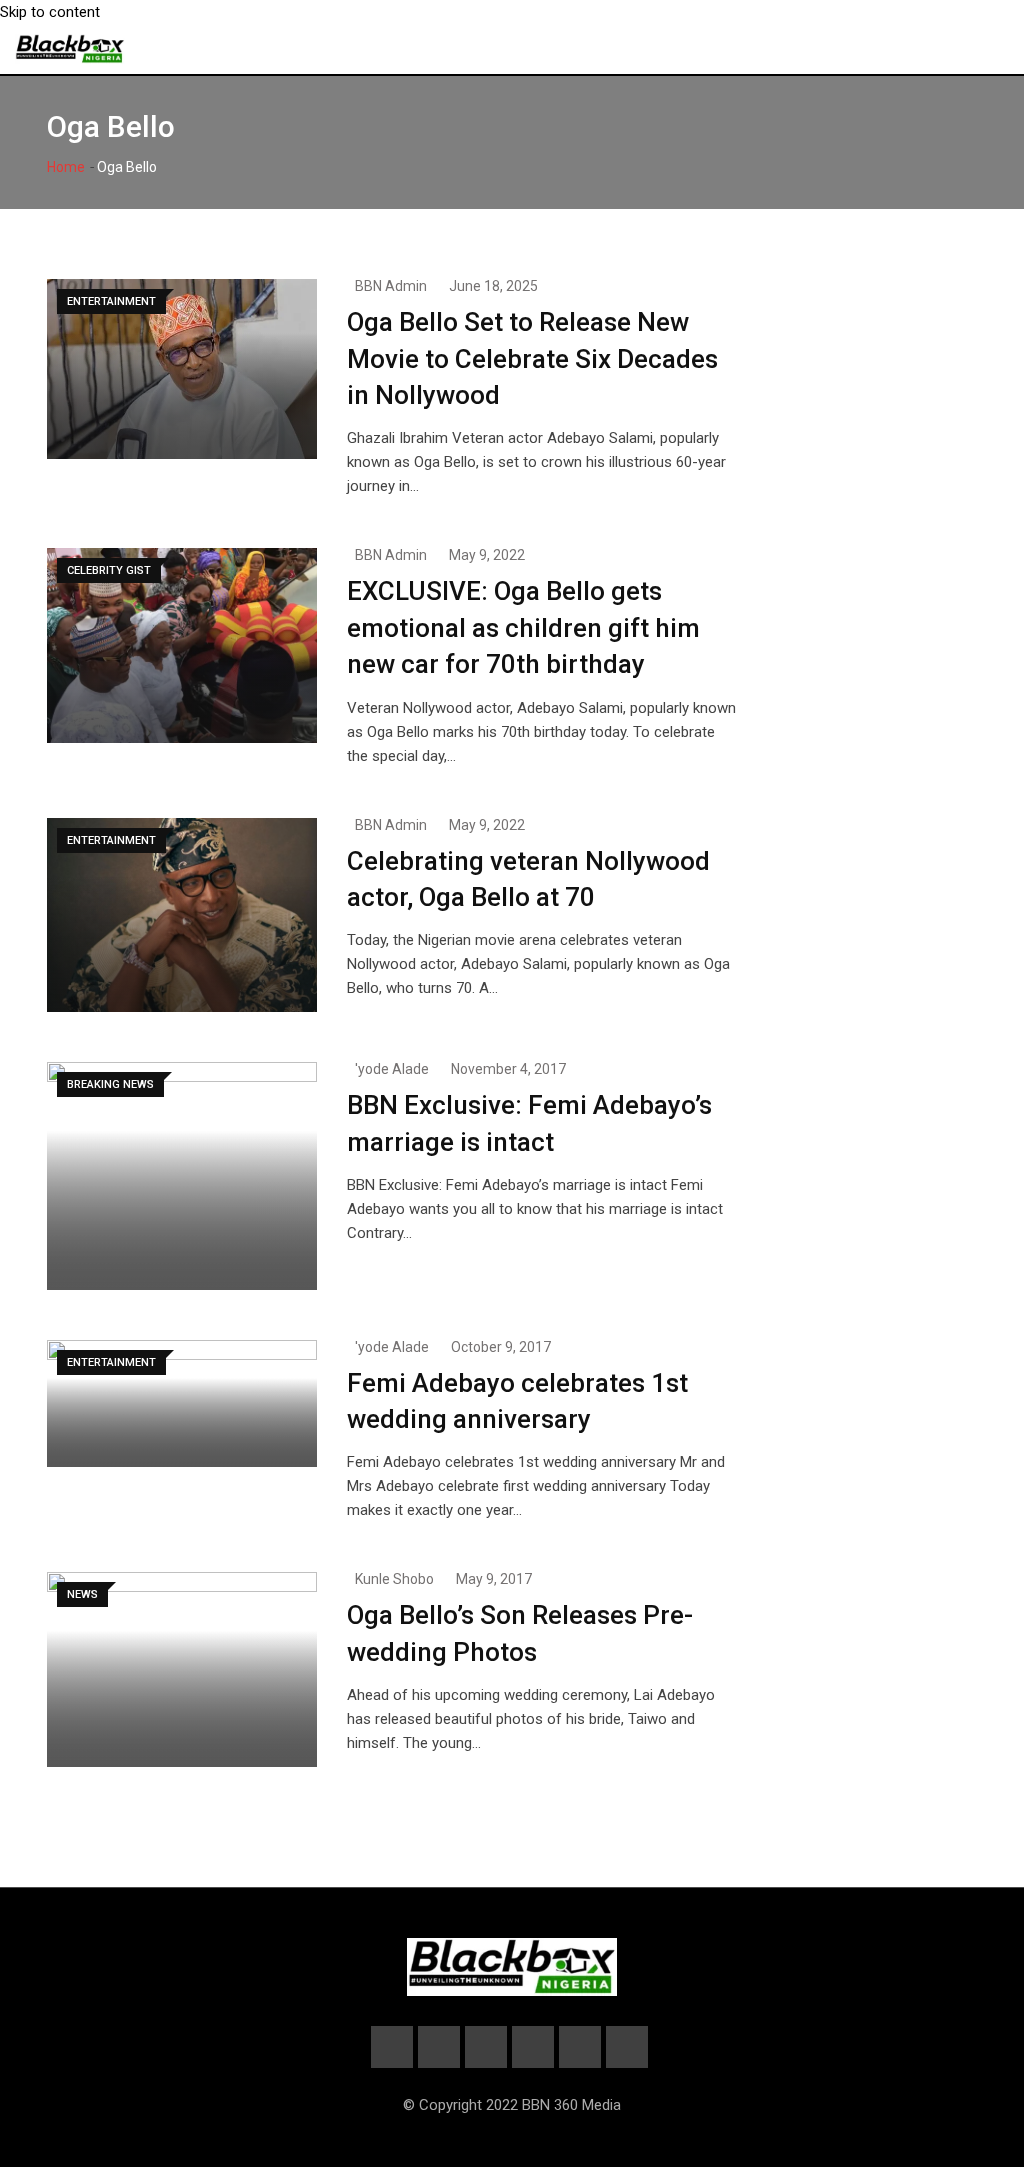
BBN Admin (391, 286)
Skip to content (50, 12)
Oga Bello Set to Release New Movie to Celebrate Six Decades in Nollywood (532, 358)
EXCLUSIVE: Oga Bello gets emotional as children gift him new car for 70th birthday (523, 627)
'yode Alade (392, 1069)
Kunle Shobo (394, 1579)
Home (66, 167)
